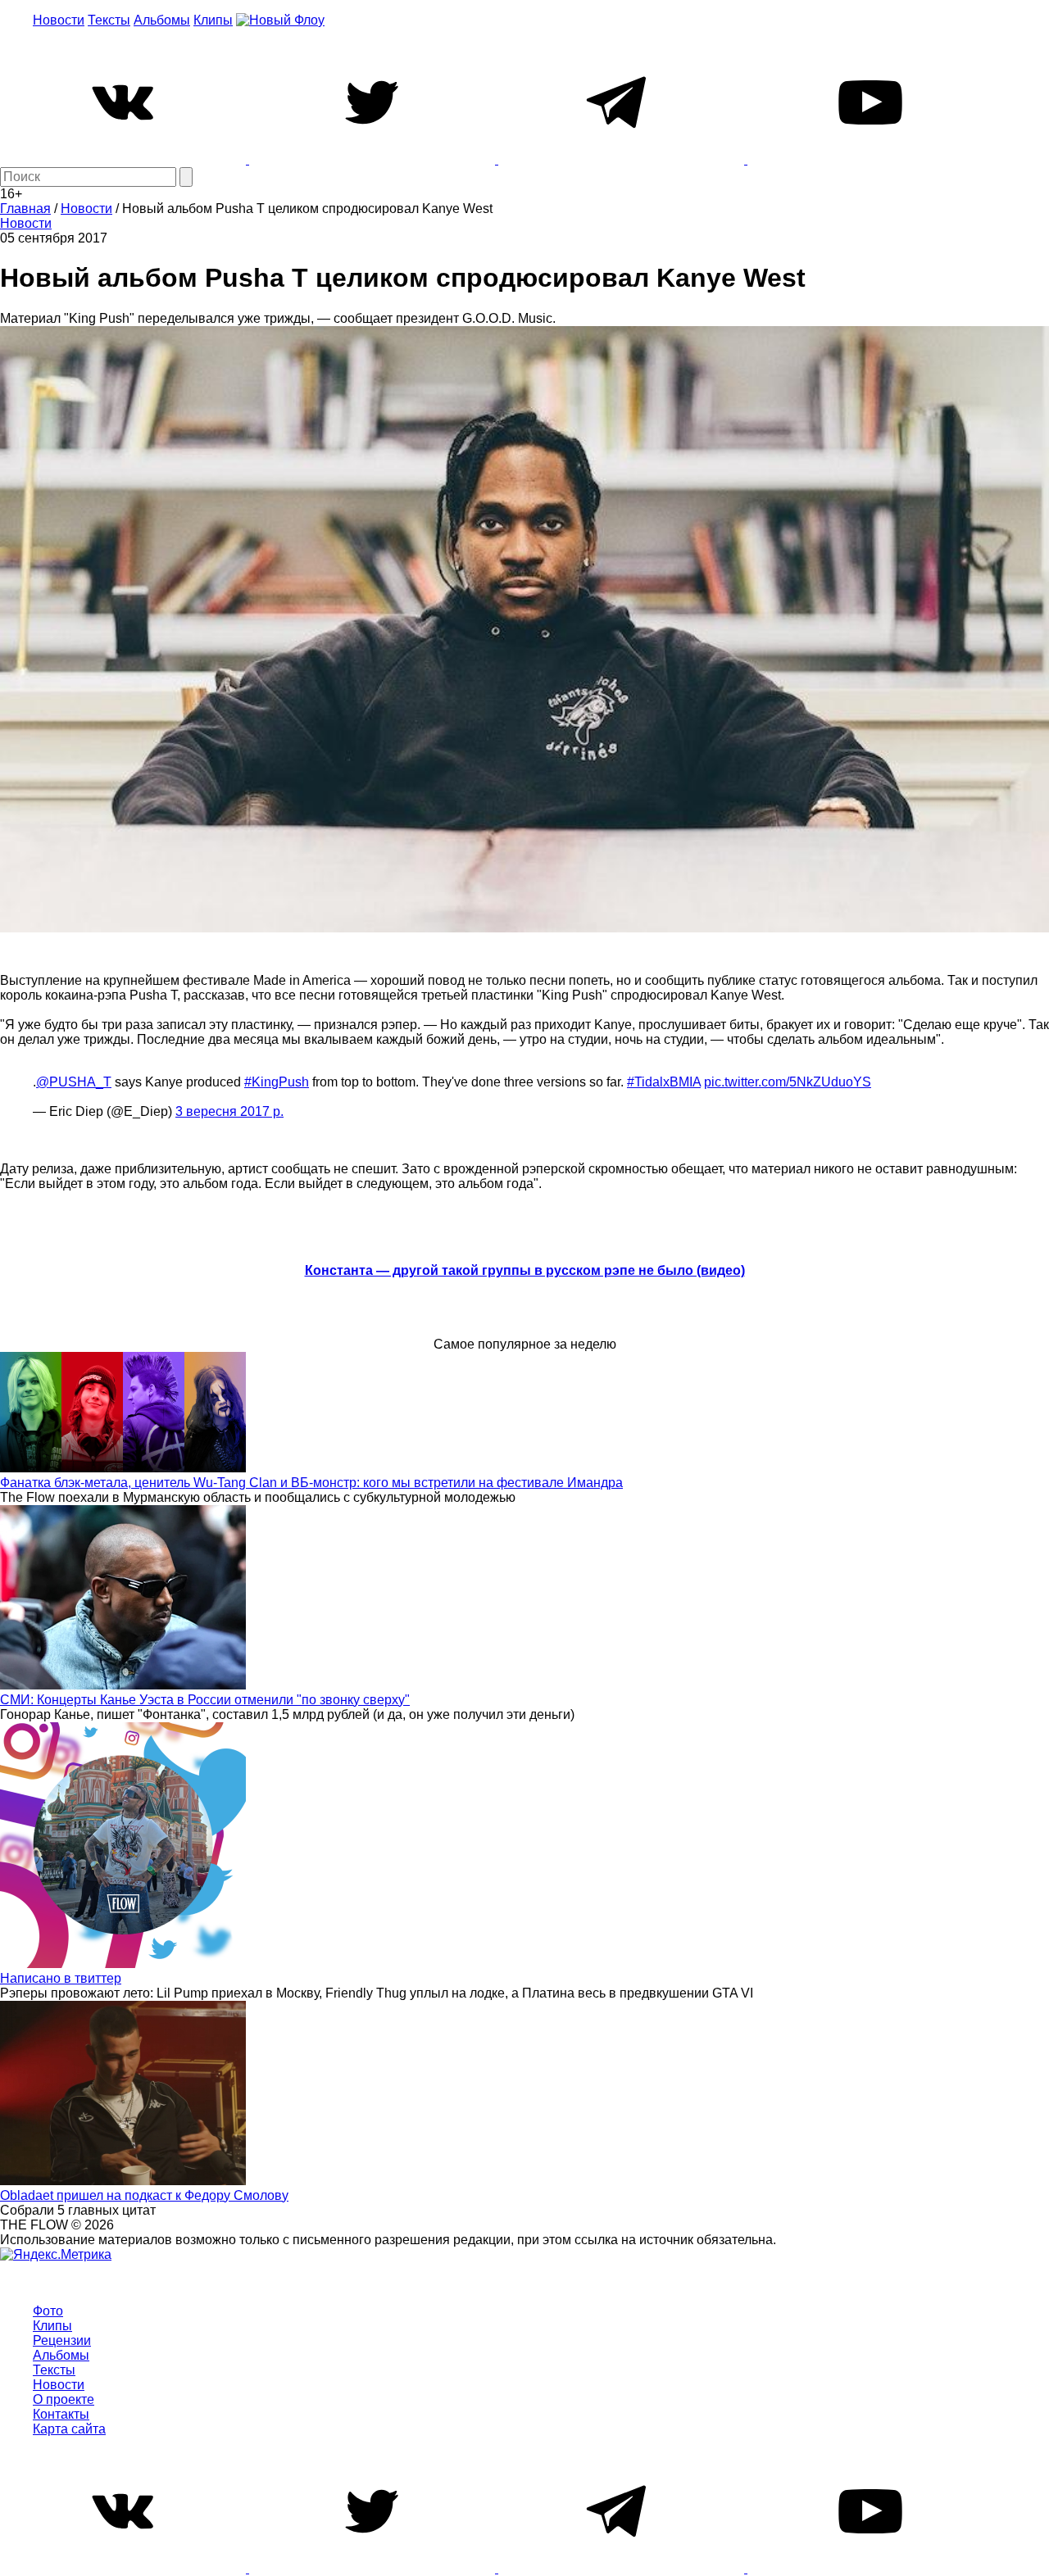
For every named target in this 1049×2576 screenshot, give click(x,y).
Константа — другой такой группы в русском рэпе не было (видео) (525, 1270)
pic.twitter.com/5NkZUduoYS (788, 1082)
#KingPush (277, 1082)
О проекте (64, 2399)
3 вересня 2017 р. (229, 1111)
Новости (59, 20)
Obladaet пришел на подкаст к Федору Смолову (144, 2195)
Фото (48, 2311)
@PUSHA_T (74, 1082)
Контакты (61, 2414)
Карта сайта (69, 2429)
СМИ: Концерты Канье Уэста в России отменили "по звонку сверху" (205, 1700)
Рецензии (62, 2340)
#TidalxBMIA (664, 1082)
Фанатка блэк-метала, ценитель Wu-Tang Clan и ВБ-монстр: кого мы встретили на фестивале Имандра (311, 1483)
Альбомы (162, 20)
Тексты (109, 20)
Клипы (213, 20)
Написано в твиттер (61, 1978)
